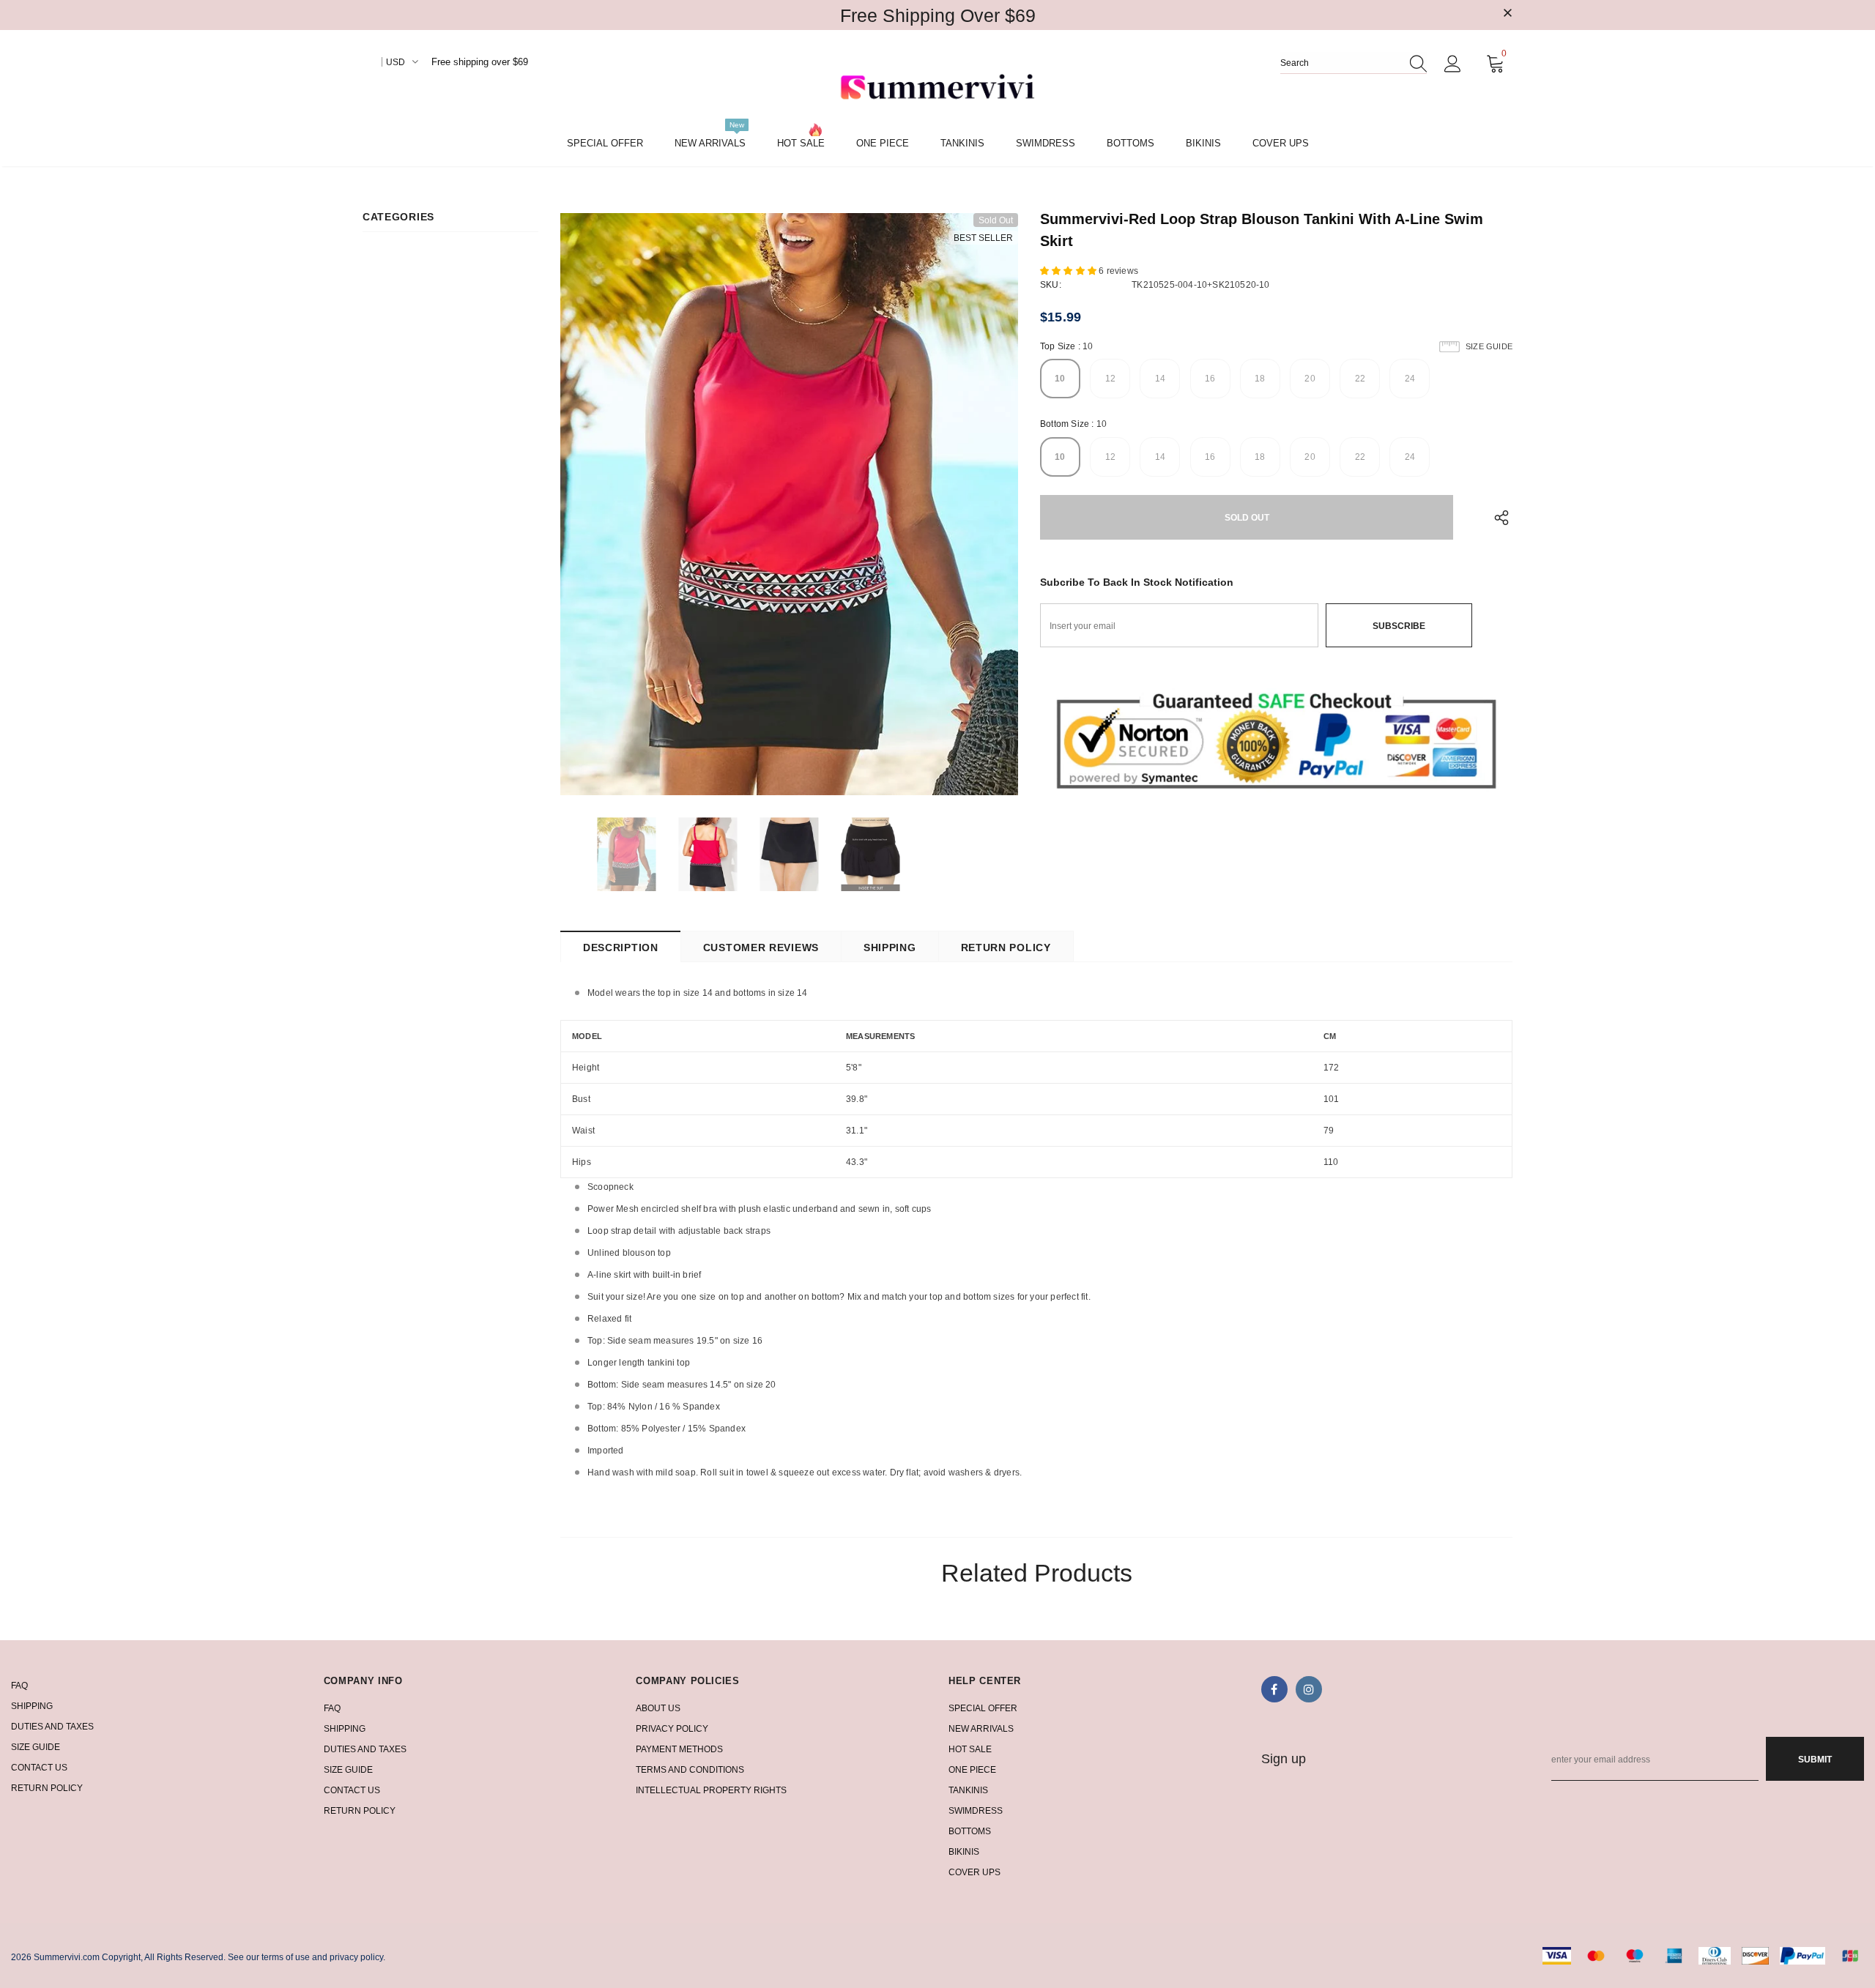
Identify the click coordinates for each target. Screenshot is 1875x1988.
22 (1360, 379)
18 (1260, 379)
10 (1060, 379)
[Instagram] (1309, 1689)
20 (1310, 379)
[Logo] (937, 89)
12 (1110, 379)
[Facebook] (1274, 1689)
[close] (1507, 14)
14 (1160, 379)
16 (1210, 379)
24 (1410, 379)
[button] (1069, 271)
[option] (789, 504)
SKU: (1051, 285)
